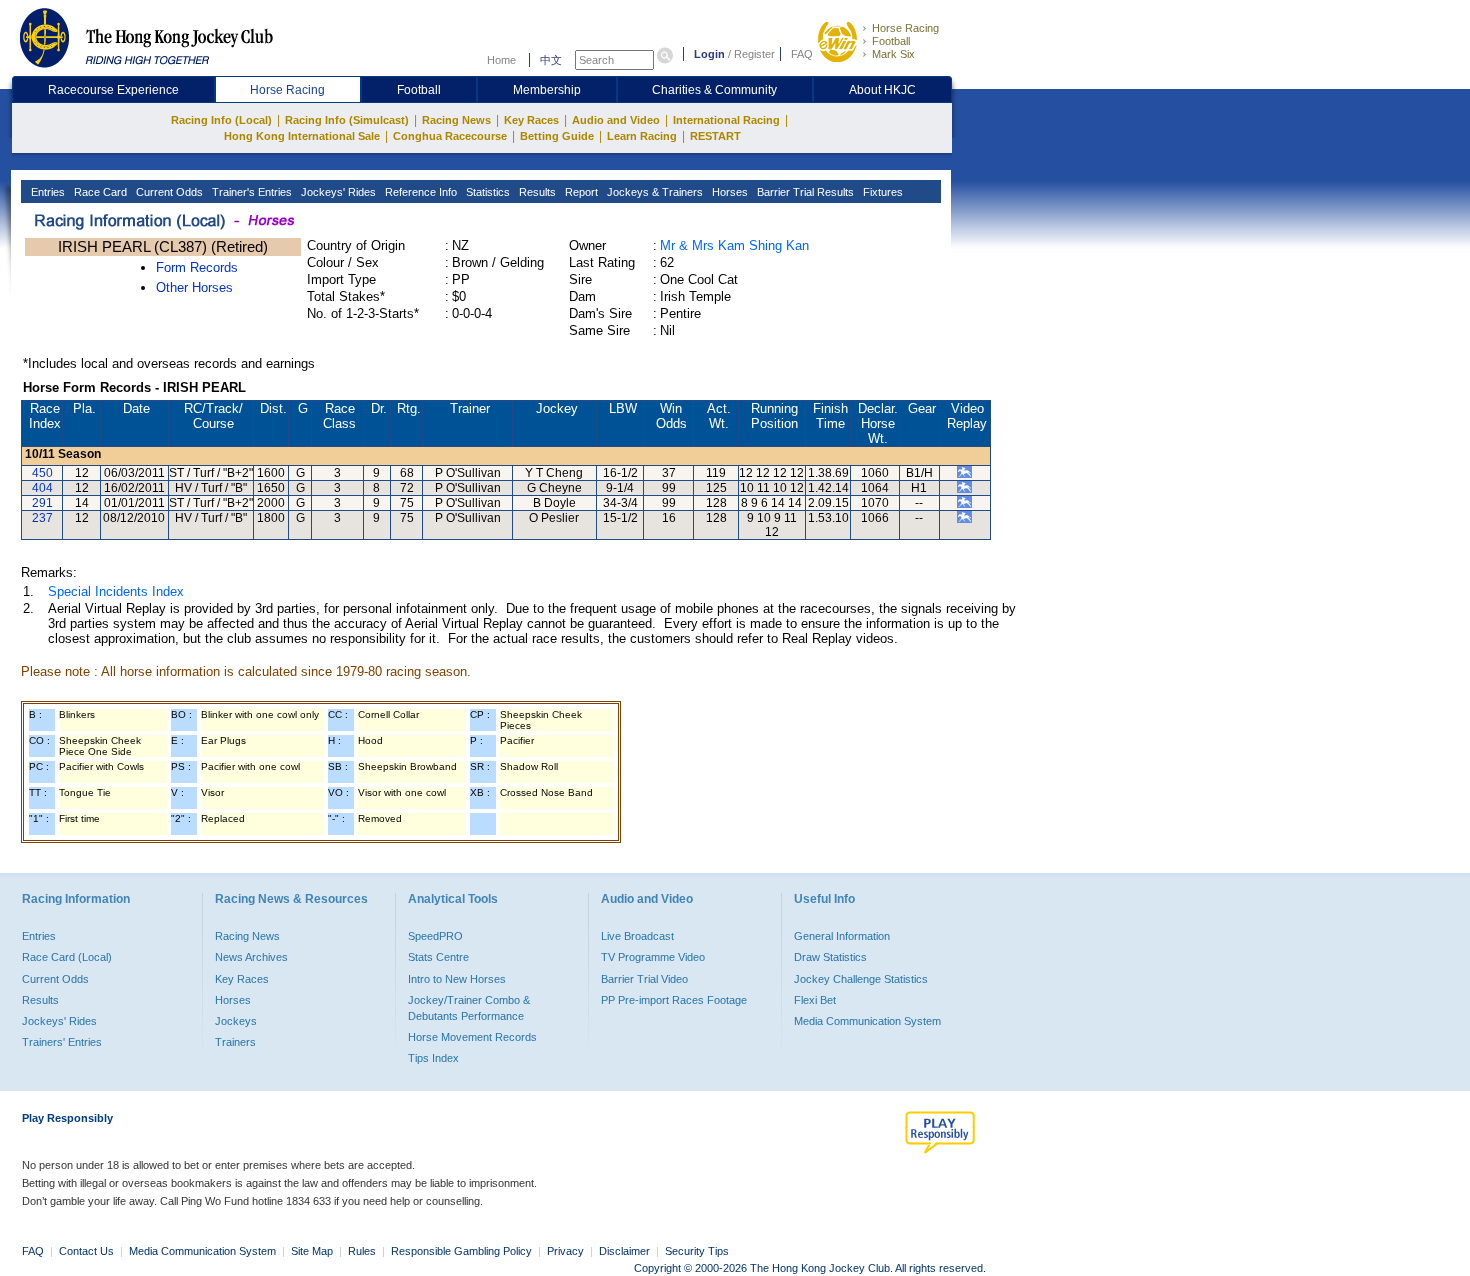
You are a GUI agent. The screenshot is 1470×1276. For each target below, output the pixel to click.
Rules (363, 1251)
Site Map (312, 1251)
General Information (842, 936)
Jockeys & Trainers (653, 192)
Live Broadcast (637, 936)
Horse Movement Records (472, 1037)
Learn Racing (642, 136)
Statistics (486, 192)
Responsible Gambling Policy (461, 1251)
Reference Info (419, 192)
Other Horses (194, 287)
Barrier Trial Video (644, 979)
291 (42, 503)
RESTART (715, 136)
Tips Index (433, 1058)
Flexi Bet (815, 1000)
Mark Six (893, 54)
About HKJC (882, 90)
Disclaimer (624, 1251)
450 (42, 473)
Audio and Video (616, 120)
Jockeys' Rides (337, 192)
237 (42, 518)
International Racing (726, 120)
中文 (551, 60)
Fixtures (881, 192)
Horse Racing (905, 28)
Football (891, 41)
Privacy (565, 1251)
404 (42, 488)
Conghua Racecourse (450, 136)
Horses (728, 192)
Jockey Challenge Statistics (861, 979)
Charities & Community (714, 90)
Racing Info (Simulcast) (347, 120)
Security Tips (697, 1251)
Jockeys (236, 1021)
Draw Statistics (830, 957)
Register (754, 54)
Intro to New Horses (457, 979)
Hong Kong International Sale (302, 136)
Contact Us (86, 1251)
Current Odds (168, 192)
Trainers (235, 1042)
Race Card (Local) (67, 957)
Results (536, 192)
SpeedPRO (435, 936)
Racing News (456, 120)
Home (501, 60)
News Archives (251, 957)
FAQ (802, 54)
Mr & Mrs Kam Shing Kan (734, 245)
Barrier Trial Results (804, 192)
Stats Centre (438, 957)
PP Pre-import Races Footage (674, 1000)
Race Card (99, 192)
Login (709, 54)
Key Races (531, 120)
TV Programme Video (653, 957)
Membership (547, 90)
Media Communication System (867, 1021)
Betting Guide (557, 136)
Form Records (197, 267)
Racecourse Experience (113, 90)
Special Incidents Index (116, 591)
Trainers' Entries (62, 1042)
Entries (46, 192)
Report (580, 192)
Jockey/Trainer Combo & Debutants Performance (469, 1008)
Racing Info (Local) (221, 120)
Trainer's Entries (250, 192)
